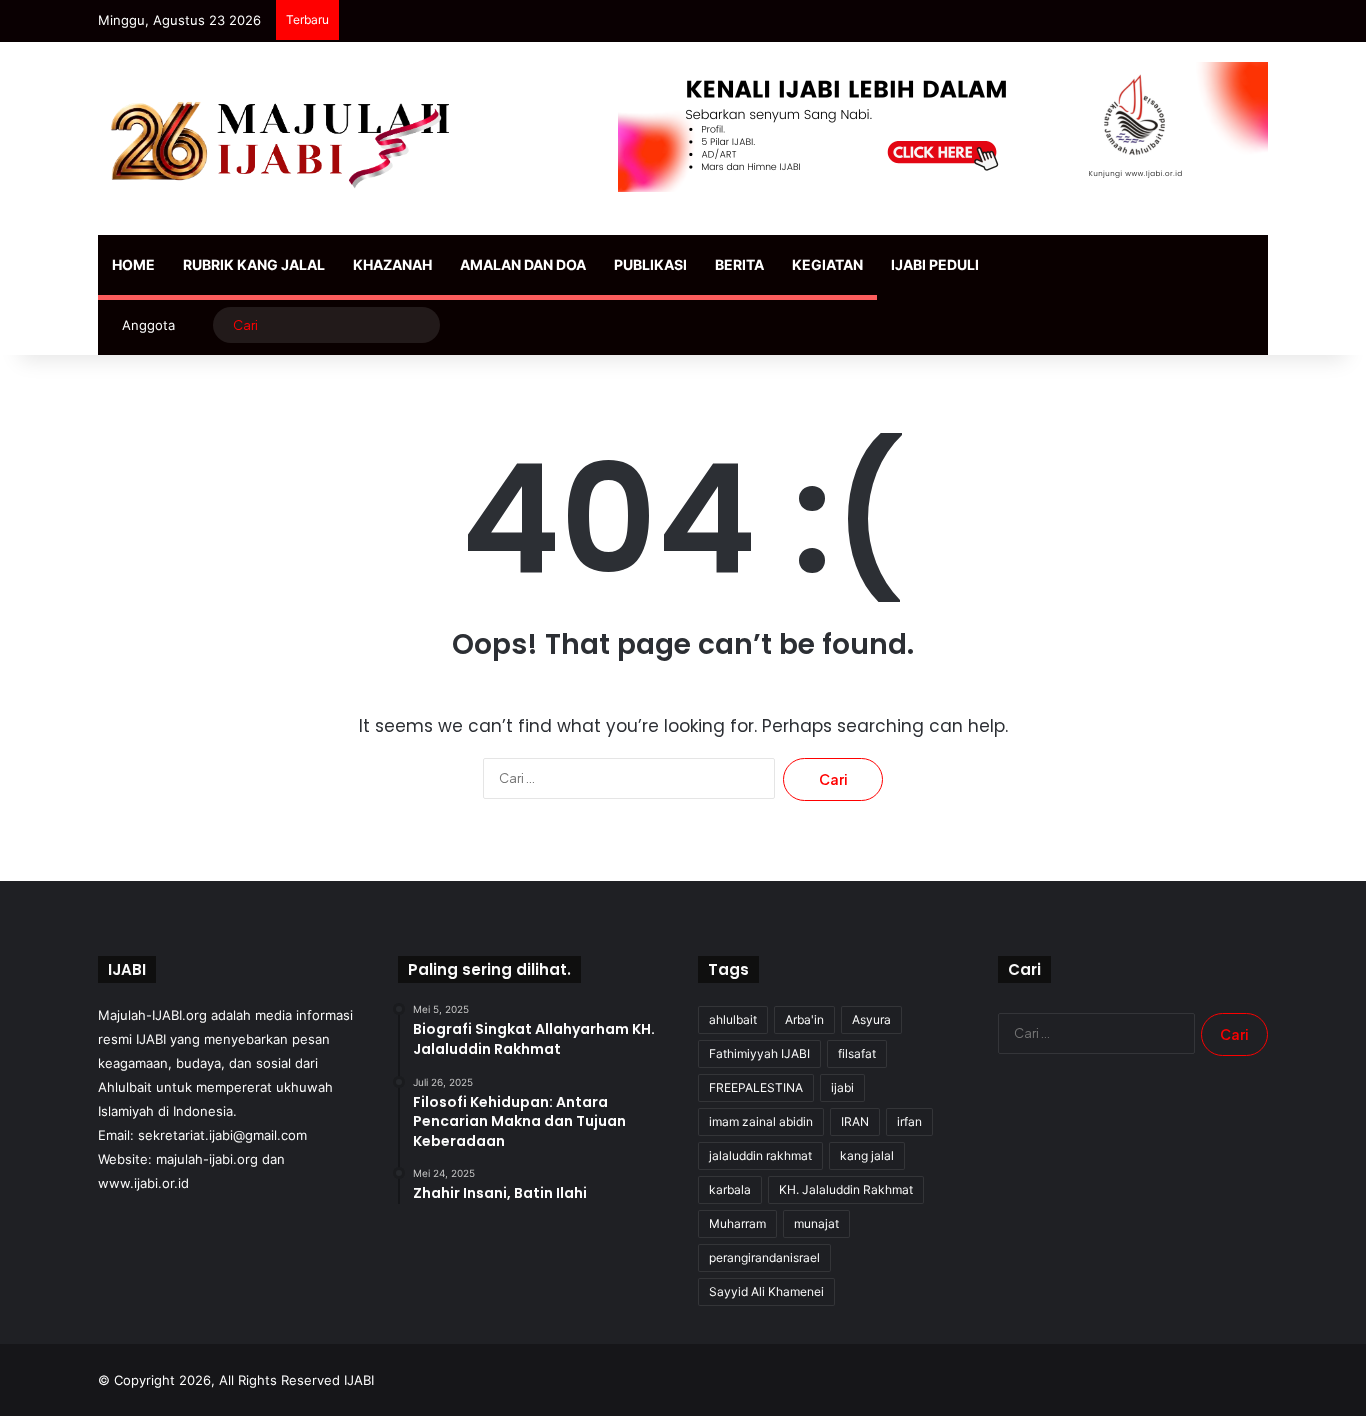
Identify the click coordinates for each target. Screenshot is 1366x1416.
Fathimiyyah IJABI (759, 1053)
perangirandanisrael (764, 1257)
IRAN (855, 1121)
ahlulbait (733, 1019)
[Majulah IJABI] (283, 138)
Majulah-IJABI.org (152, 1015)
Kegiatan (827, 264)
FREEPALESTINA (756, 1087)
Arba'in (804, 1019)
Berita (739, 264)
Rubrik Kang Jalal (254, 264)
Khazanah (392, 264)
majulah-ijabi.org (207, 1159)
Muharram (737, 1223)
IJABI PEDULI (935, 264)
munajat (816, 1223)
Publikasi (650, 264)
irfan (909, 1121)
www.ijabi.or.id (143, 1183)
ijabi (842, 1087)
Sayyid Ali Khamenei (766, 1291)
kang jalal (867, 1155)
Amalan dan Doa (523, 264)
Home (133, 264)
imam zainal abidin (761, 1121)
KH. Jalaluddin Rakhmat (846, 1189)
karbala (730, 1189)
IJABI (359, 1380)
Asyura (871, 1019)
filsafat (857, 1053)
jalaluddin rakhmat (760, 1155)
